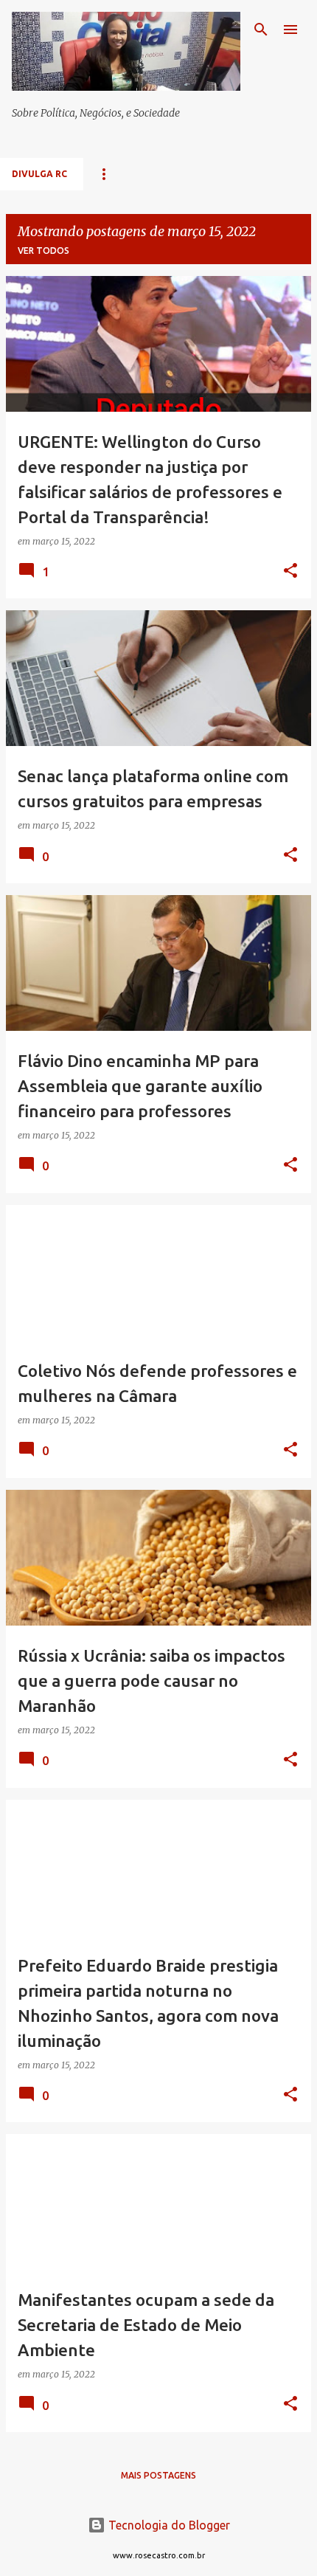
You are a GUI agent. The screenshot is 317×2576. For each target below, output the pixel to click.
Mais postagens (158, 2475)
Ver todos (43, 251)
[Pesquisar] (261, 30)
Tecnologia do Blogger (168, 2525)
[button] (290, 572)
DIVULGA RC (39, 174)
